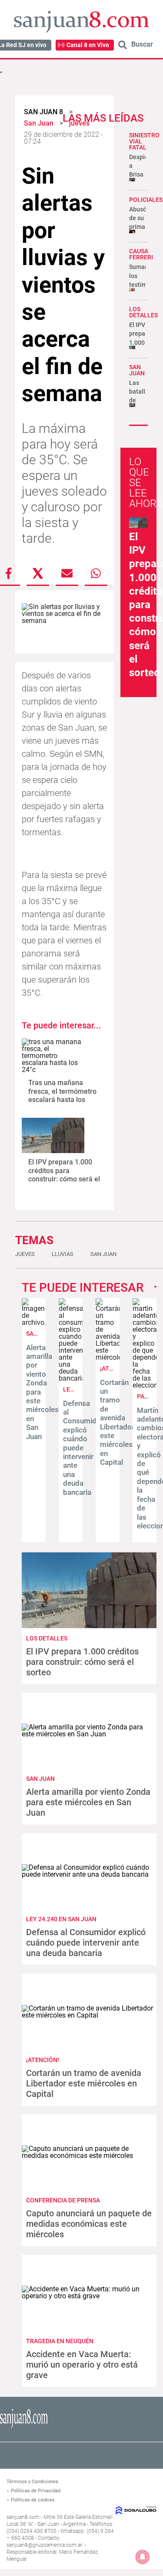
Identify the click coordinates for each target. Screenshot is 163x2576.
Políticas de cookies (33, 2500)
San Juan (103, 1254)
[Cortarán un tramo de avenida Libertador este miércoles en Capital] (108, 1357)
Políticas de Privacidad (36, 2491)
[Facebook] (9, 573)
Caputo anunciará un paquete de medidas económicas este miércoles (89, 2224)
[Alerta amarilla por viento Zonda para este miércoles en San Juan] (34, 1322)
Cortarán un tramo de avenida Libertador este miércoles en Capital (117, 1422)
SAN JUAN (137, 370)
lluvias (63, 1254)
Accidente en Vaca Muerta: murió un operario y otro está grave (82, 2365)
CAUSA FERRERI (141, 254)
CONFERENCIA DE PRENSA (63, 2200)
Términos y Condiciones (32, 2482)
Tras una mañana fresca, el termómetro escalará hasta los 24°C (62, 1095)
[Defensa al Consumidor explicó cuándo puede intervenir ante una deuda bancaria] (71, 1378)
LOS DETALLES (143, 312)
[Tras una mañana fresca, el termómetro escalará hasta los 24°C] (53, 1056)
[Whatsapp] (96, 573)
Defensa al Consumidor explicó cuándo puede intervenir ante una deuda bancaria (83, 1448)
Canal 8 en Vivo (88, 45)
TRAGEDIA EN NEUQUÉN (60, 2341)
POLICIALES (146, 200)
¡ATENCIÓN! (43, 2060)
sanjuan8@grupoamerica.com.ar (44, 2545)
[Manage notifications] (143, 2557)
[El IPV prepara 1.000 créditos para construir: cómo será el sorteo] (53, 1135)
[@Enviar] (67, 573)
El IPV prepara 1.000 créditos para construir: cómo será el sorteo (64, 1175)
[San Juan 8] (24, 2427)
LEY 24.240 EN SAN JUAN (61, 1919)
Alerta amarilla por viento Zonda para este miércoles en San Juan (88, 1802)
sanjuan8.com (23, 2517)
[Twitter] (38, 573)
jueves (25, 1254)
